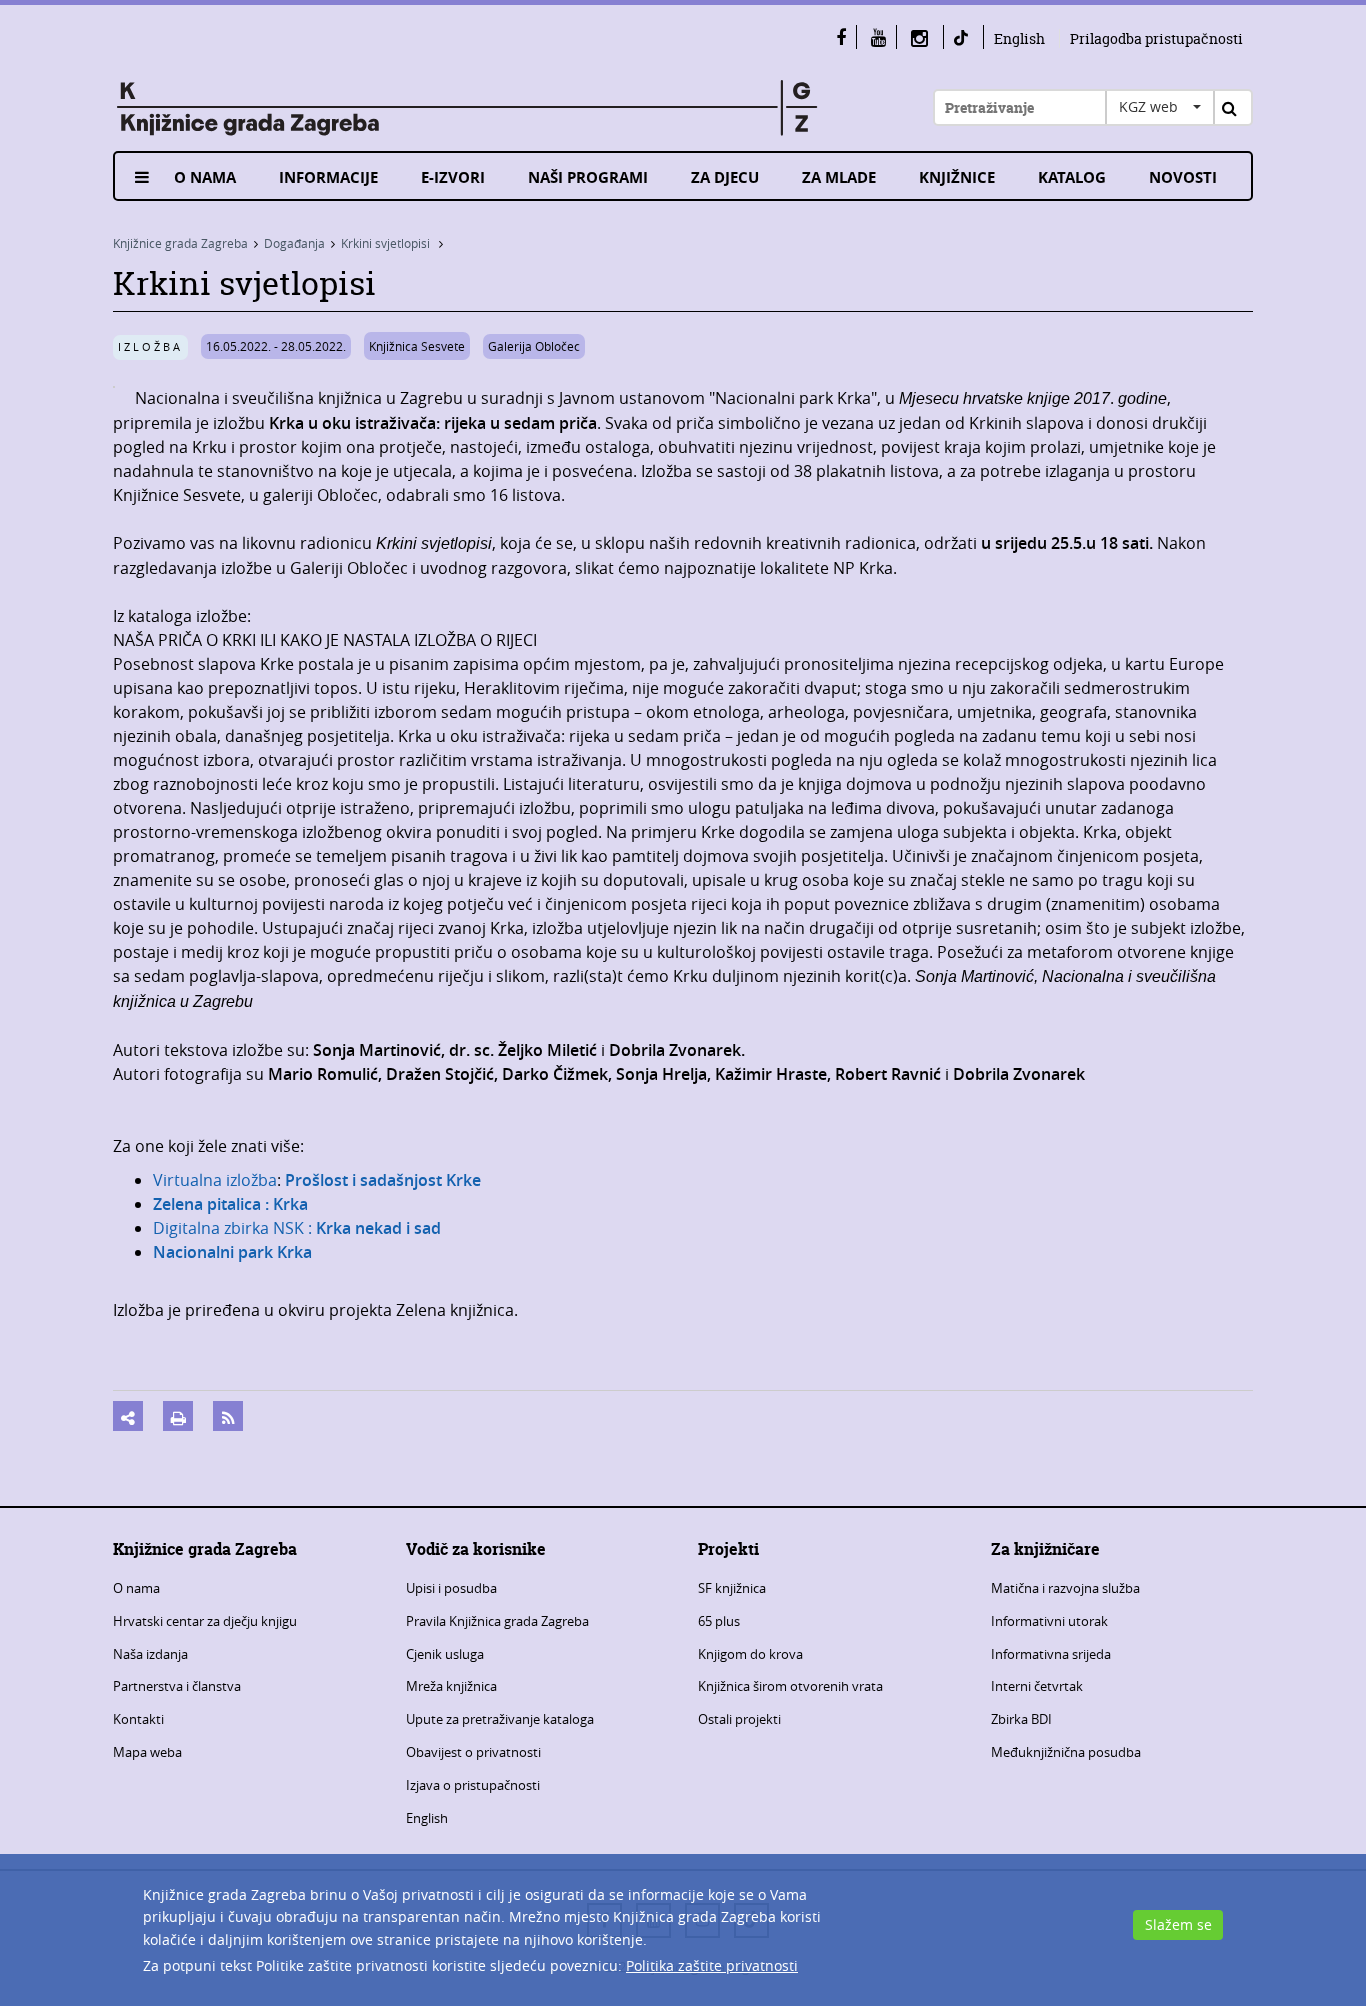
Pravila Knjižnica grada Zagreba (497, 1621)
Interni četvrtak (1037, 1686)
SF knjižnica (732, 1588)
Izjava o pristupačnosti (473, 1785)
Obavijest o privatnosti (473, 1752)
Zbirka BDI (1021, 1719)
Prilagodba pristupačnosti (1156, 38)
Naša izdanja (150, 1654)
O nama (205, 177)
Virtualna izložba (215, 1180)
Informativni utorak (1049, 1621)
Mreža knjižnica (451, 1686)
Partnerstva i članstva (177, 1686)
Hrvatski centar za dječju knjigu (205, 1621)
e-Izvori (453, 177)
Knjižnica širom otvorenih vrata (790, 1686)
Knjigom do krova (750, 1654)
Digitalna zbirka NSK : (234, 1228)
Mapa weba (147, 1752)
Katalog (1072, 177)
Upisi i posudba (451, 1588)
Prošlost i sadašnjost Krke (381, 1180)
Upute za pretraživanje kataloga (500, 1719)
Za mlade (839, 177)
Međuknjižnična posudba (1066, 1752)
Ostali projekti (739, 1719)
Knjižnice (957, 177)
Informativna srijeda (1051, 1654)
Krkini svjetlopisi (387, 243)
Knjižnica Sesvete (417, 346)
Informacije (328, 177)
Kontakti (138, 1719)
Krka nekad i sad (378, 1228)
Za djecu (725, 177)
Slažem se (1178, 1924)
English (1019, 38)
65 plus (719, 1621)
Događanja (294, 243)
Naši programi (588, 177)
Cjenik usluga (445, 1654)
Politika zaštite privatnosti (712, 1965)
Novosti (1183, 177)
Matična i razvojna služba (1065, 1588)
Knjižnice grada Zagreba (180, 243)
